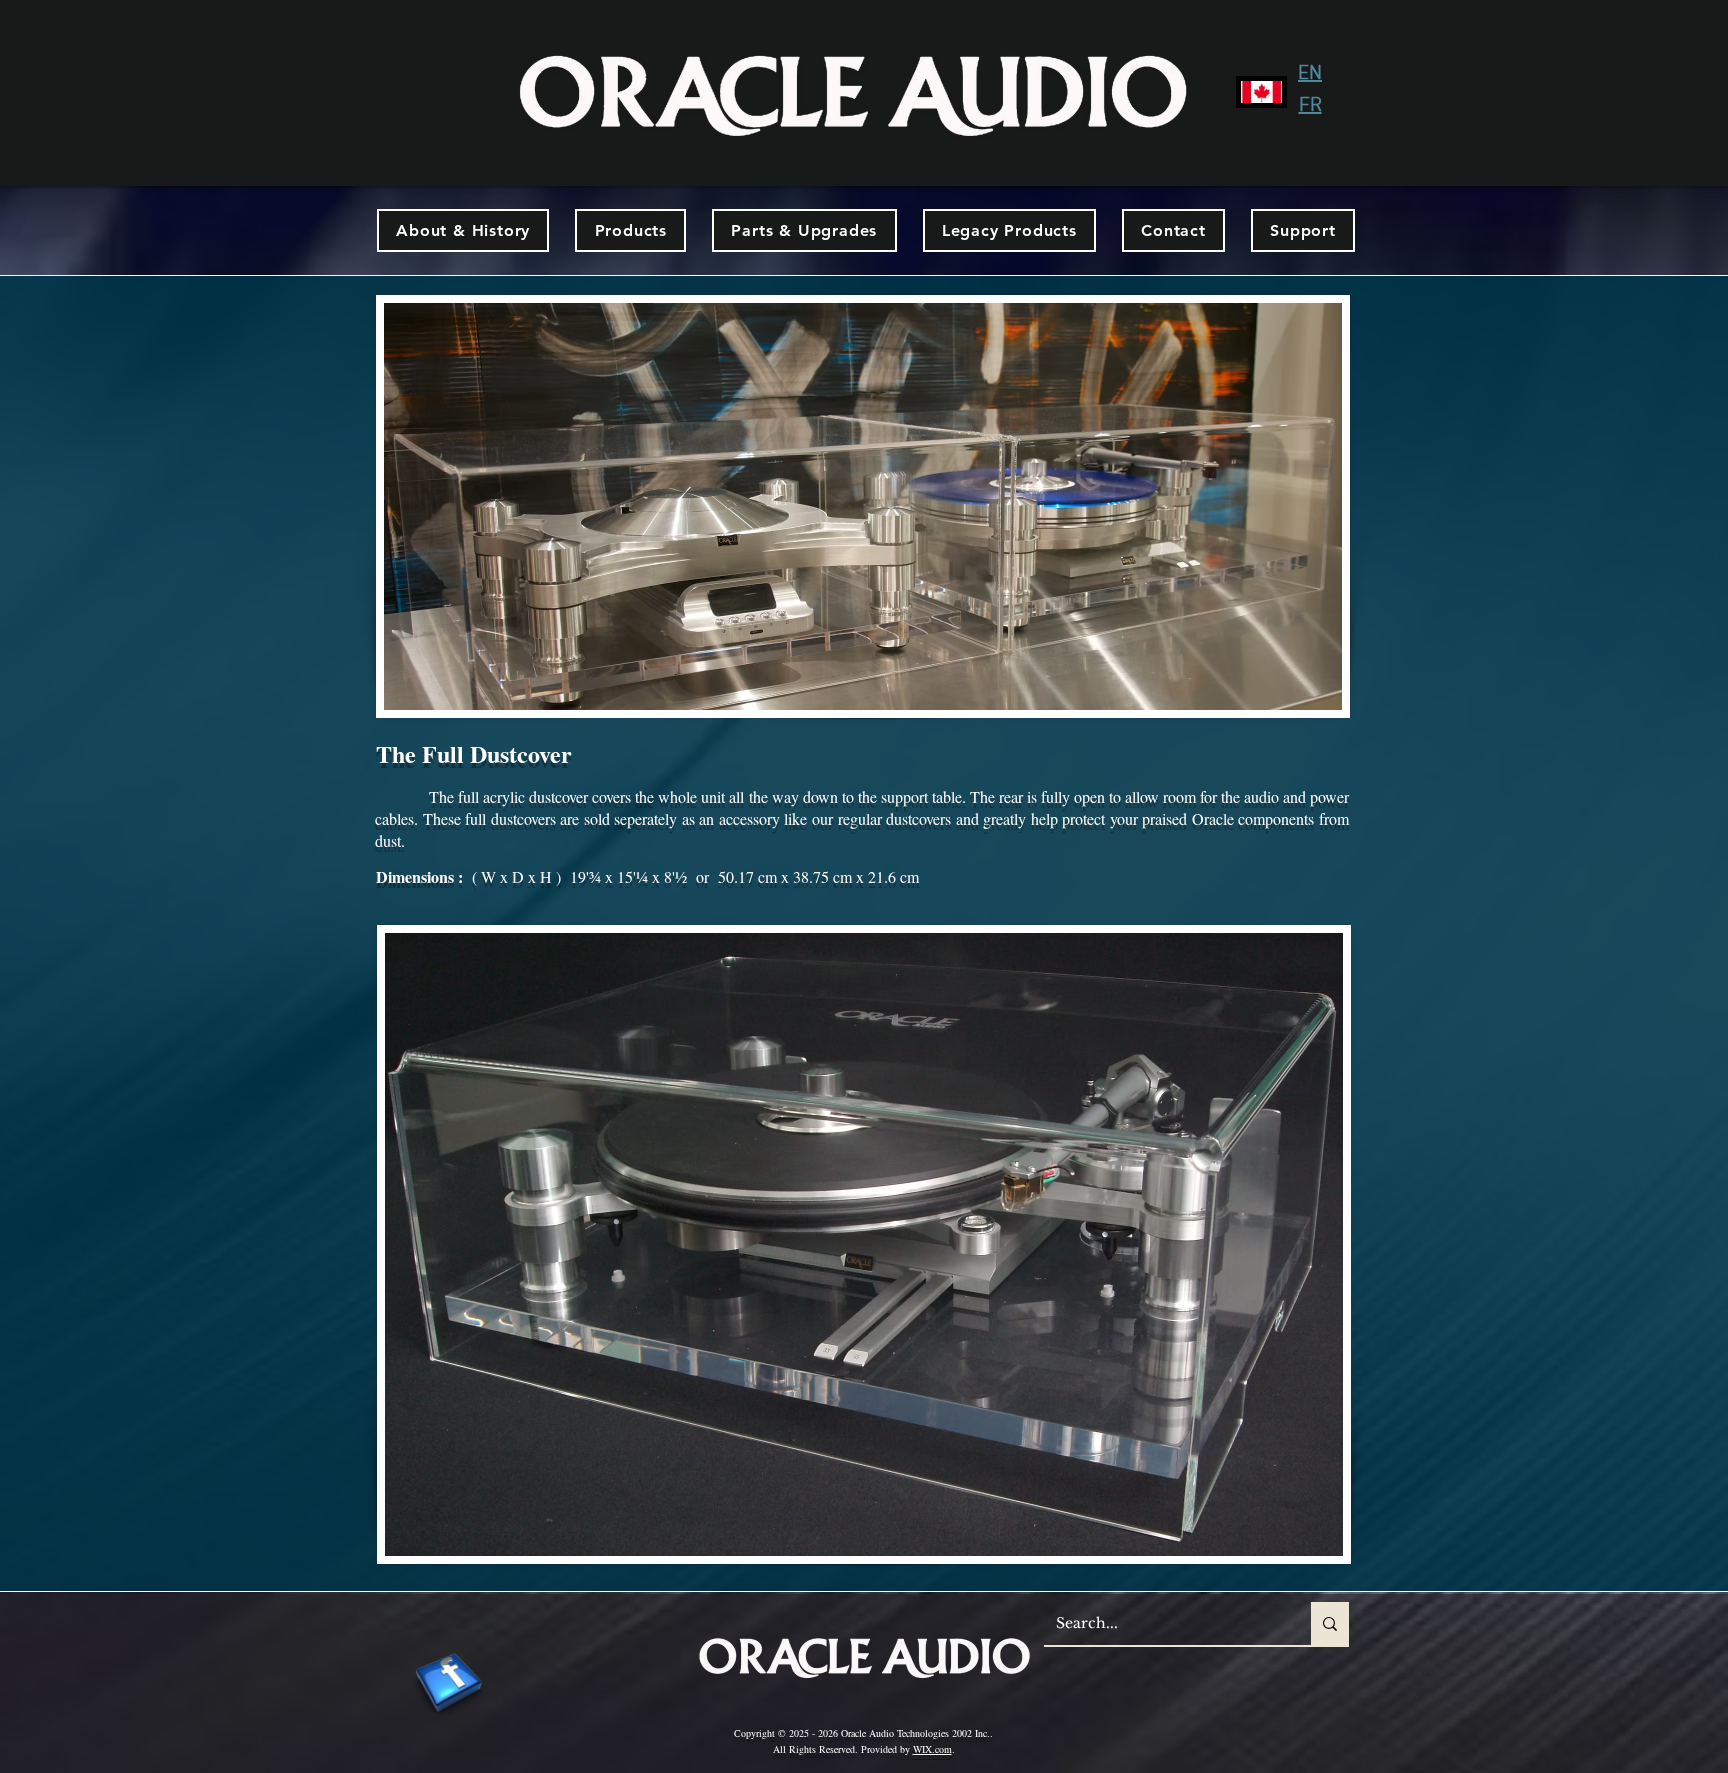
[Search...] (1330, 1623)
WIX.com (932, 1749)
